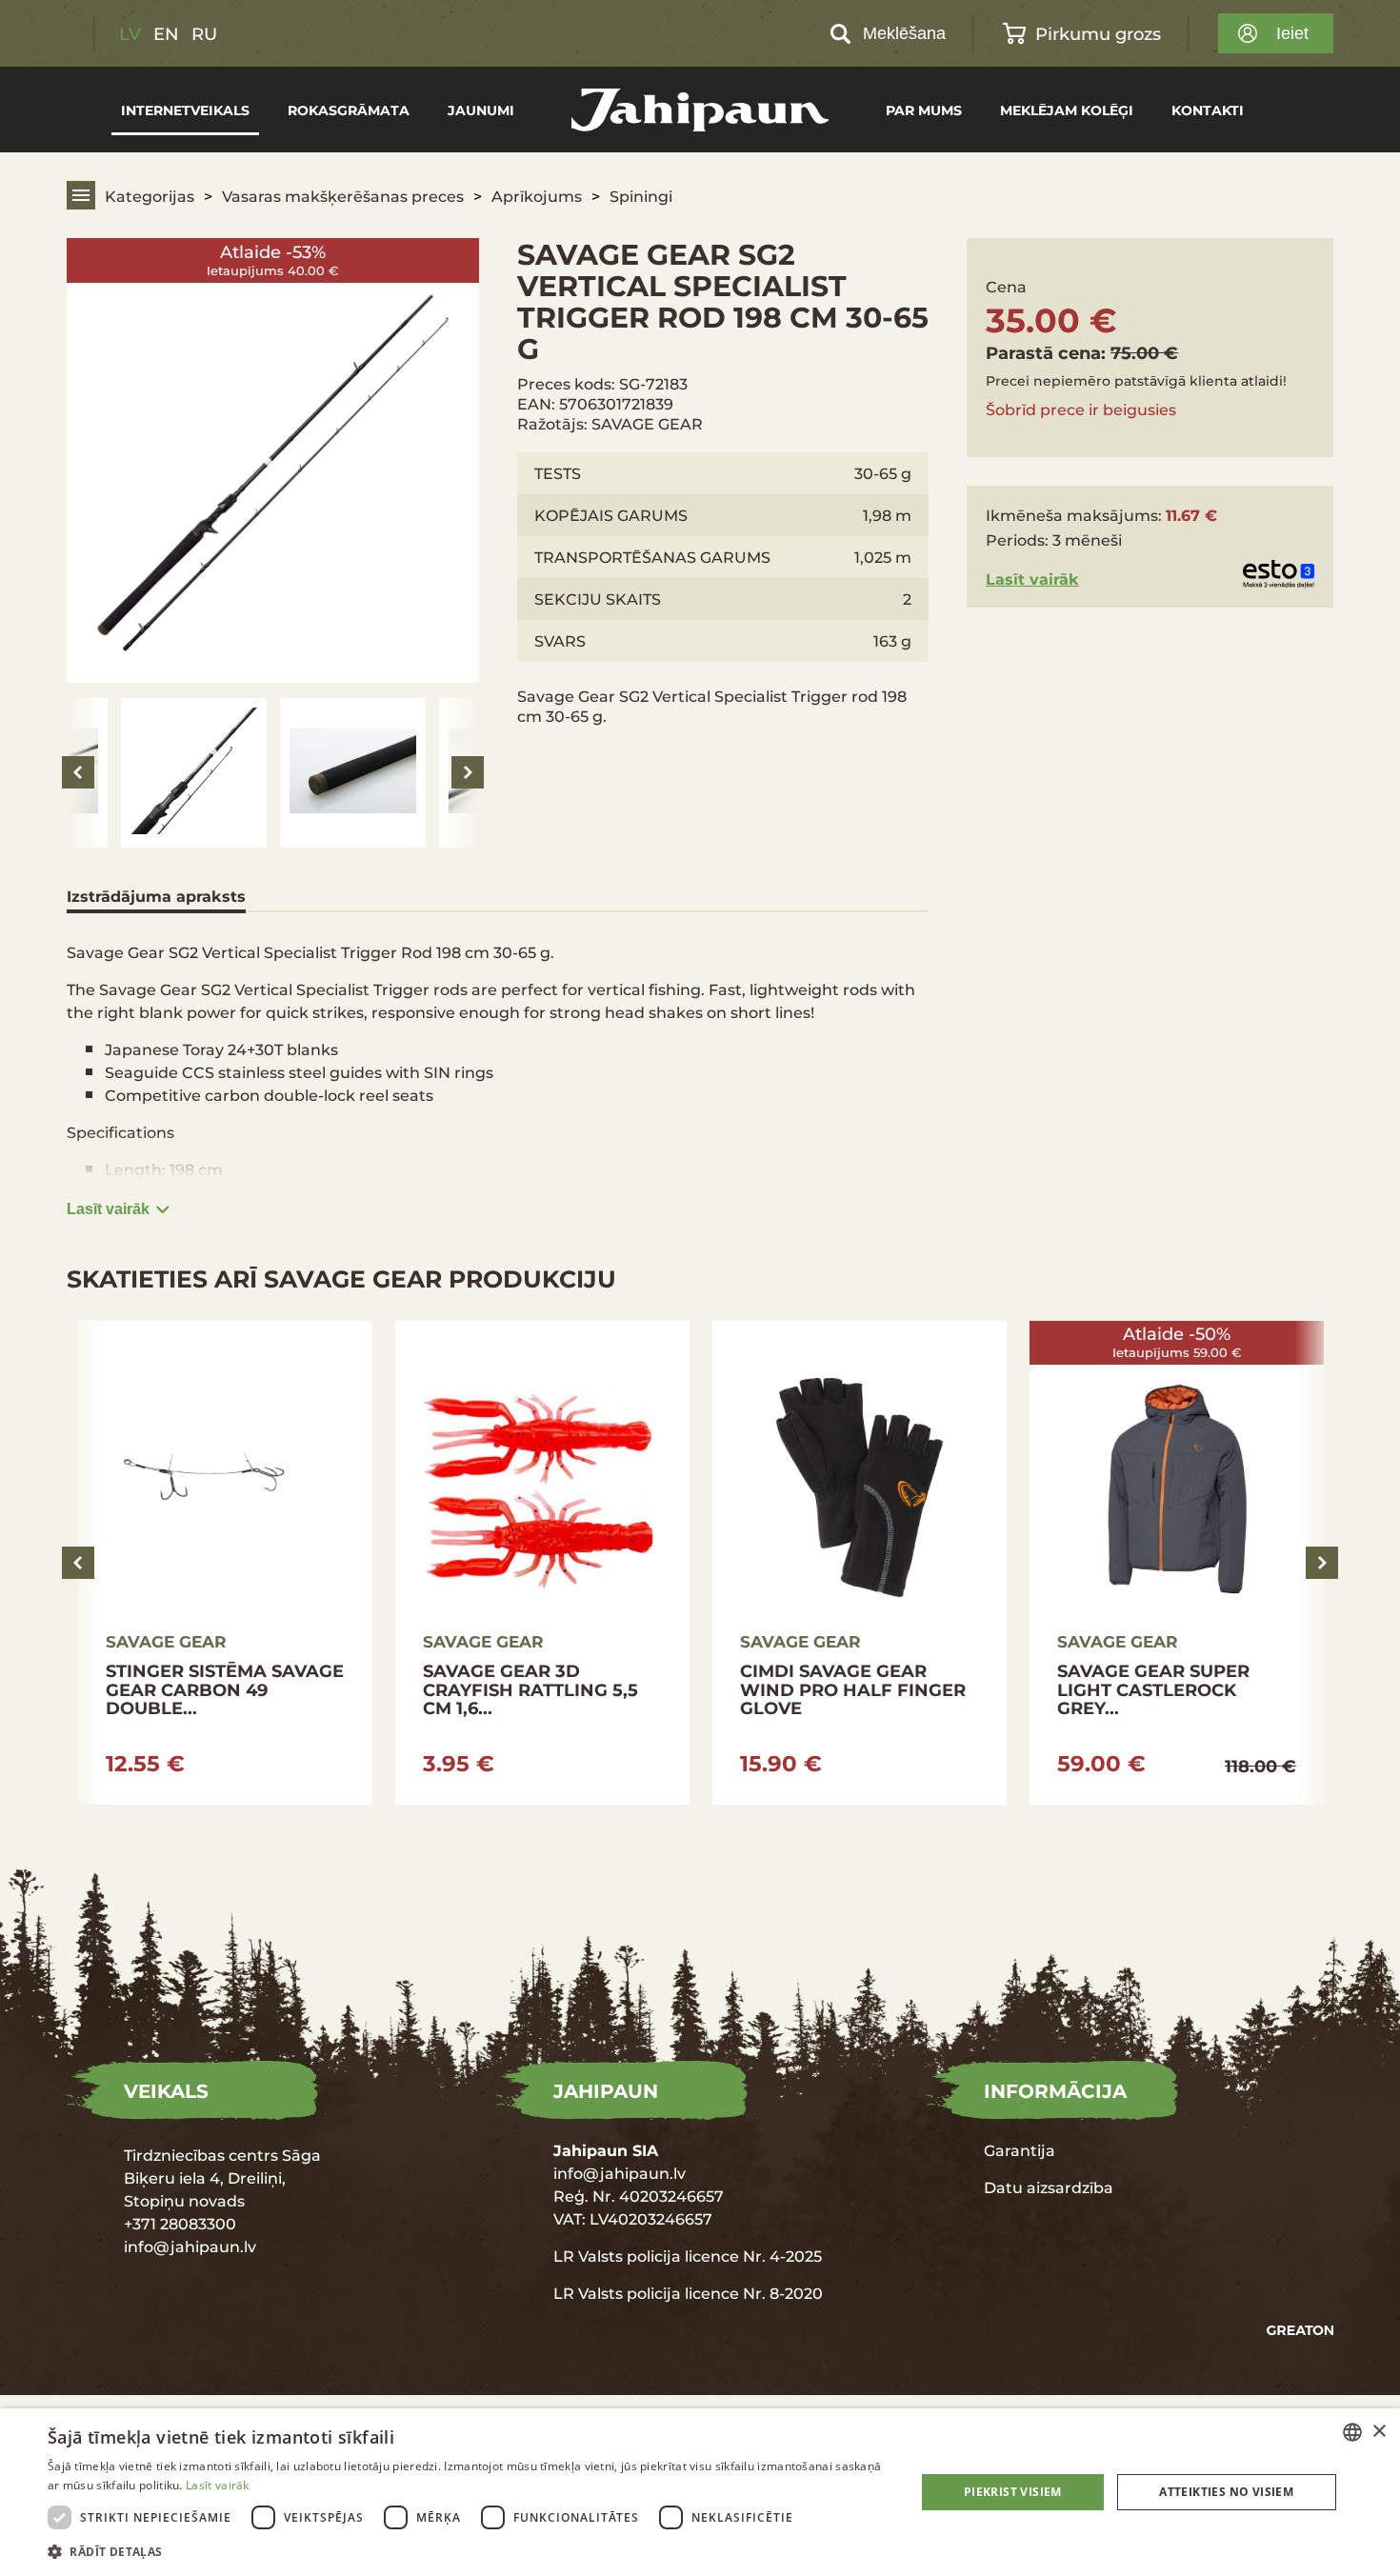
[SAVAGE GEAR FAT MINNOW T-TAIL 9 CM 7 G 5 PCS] (1247, 1563)
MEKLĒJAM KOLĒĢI (1067, 110)
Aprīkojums (537, 196)
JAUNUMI (481, 110)
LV (130, 33)
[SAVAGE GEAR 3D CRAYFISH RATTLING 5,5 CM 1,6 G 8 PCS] (296, 1563)
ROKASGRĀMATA (349, 110)
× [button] (1379, 2432)
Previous (78, 772)
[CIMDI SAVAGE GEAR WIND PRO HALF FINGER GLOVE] (613, 1563)
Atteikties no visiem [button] (1226, 2492)
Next (468, 772)
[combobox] (1352, 2432)
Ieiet (1292, 33)
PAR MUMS (924, 110)
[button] (469, 2551)
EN (166, 33)
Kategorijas (150, 196)
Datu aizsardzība (1049, 2187)
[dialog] (700, 2492)
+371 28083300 (180, 2223)
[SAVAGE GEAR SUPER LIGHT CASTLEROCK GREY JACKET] (930, 1563)
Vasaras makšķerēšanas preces (343, 196)
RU (204, 33)
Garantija (1020, 2150)
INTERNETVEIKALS (185, 110)
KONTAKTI (1208, 110)
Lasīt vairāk (108, 1209)
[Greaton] (1300, 2331)
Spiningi (641, 196)
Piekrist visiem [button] (1013, 2492)
